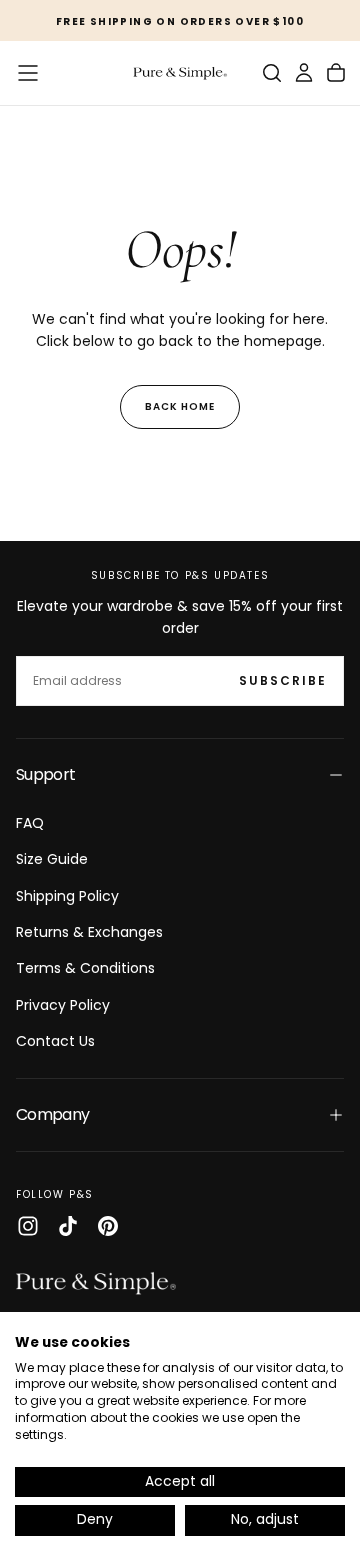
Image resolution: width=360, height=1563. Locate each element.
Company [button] (53, 1114)
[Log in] (304, 73)
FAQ (30, 823)
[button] (28, 73)
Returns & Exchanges (89, 932)
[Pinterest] (108, 1226)
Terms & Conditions (85, 968)
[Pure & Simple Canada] (96, 1283)
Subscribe (283, 680)
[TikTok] (68, 1226)
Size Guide (52, 859)
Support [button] (46, 774)
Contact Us (55, 1041)
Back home (180, 406)
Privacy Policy (63, 1005)
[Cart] (336, 73)
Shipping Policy (67, 896)
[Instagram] (28, 1226)
